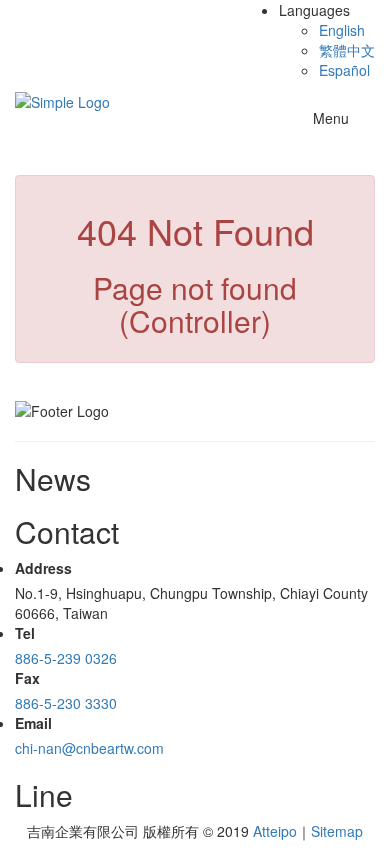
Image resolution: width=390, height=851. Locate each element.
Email (33, 723)
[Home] (62, 100)
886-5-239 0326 (66, 658)
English (342, 30)
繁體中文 (347, 50)
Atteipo (275, 831)
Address (43, 568)
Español (344, 70)
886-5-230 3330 (66, 703)
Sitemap (337, 831)
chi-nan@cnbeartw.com (89, 748)
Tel (25, 633)
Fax (27, 678)
